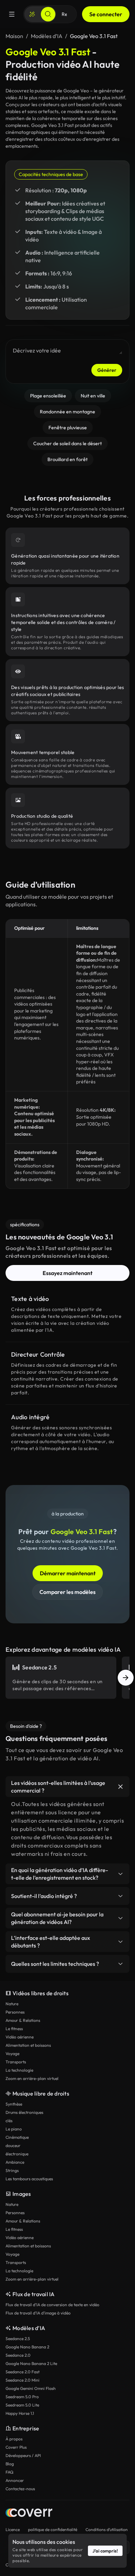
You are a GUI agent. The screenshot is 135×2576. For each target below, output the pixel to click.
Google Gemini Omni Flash (31, 2388)
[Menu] (12, 14)
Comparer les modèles (67, 1592)
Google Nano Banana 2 (27, 2347)
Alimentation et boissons (28, 2045)
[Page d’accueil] (29, 2514)
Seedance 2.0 (18, 2355)
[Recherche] (48, 14)
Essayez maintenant (67, 1273)
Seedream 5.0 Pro (22, 2397)
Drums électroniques (24, 2112)
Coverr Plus (16, 2447)
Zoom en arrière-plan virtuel (32, 2078)
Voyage (12, 2054)
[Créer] (32, 14)
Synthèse (14, 2104)
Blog (10, 2464)
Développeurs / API (23, 2455)
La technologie (19, 2070)
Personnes (15, 2012)
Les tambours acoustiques (29, 2179)
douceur (13, 2146)
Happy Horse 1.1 (20, 2413)
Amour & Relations (23, 2020)
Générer (107, 370)
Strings (12, 2170)
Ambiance (15, 2162)
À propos (14, 2439)
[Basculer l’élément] (120, 1787)
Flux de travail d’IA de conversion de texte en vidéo (52, 2305)
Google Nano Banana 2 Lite (31, 2363)
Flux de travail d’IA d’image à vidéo (38, 2313)
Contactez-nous (20, 2489)
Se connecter (106, 14)
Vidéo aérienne (20, 2037)
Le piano (14, 2129)
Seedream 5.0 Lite (22, 2405)
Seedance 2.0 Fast (22, 2372)
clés (9, 2121)
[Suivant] (126, 1678)
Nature (12, 2004)
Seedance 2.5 (18, 2339)
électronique (17, 2154)
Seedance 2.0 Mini (22, 2380)
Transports (16, 2062)
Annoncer (15, 2480)
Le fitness (14, 2029)
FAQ (10, 2472)
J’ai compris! (105, 2551)
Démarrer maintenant (68, 1573)
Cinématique (17, 2137)
